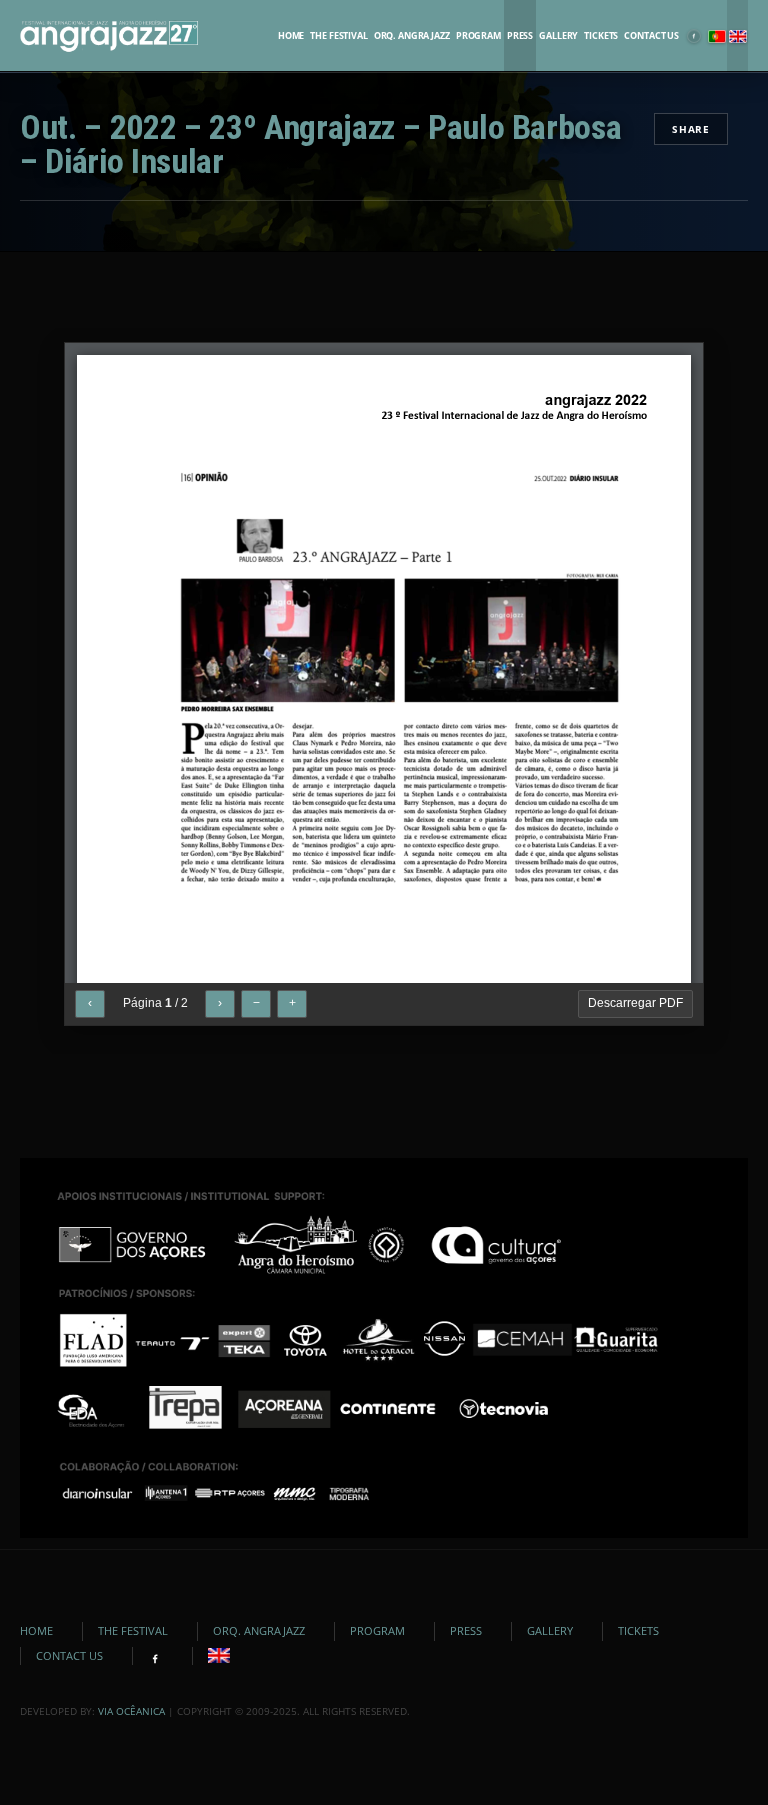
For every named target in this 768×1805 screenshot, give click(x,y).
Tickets (601, 35)
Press (520, 35)
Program (478, 35)
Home (291, 35)
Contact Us (651, 35)
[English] (737, 36)
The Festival (338, 35)
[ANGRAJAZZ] (109, 36)
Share (691, 129)
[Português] (716, 36)
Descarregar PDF (635, 1003)
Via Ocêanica (131, 1711)
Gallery (558, 35)
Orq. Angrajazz (412, 35)
